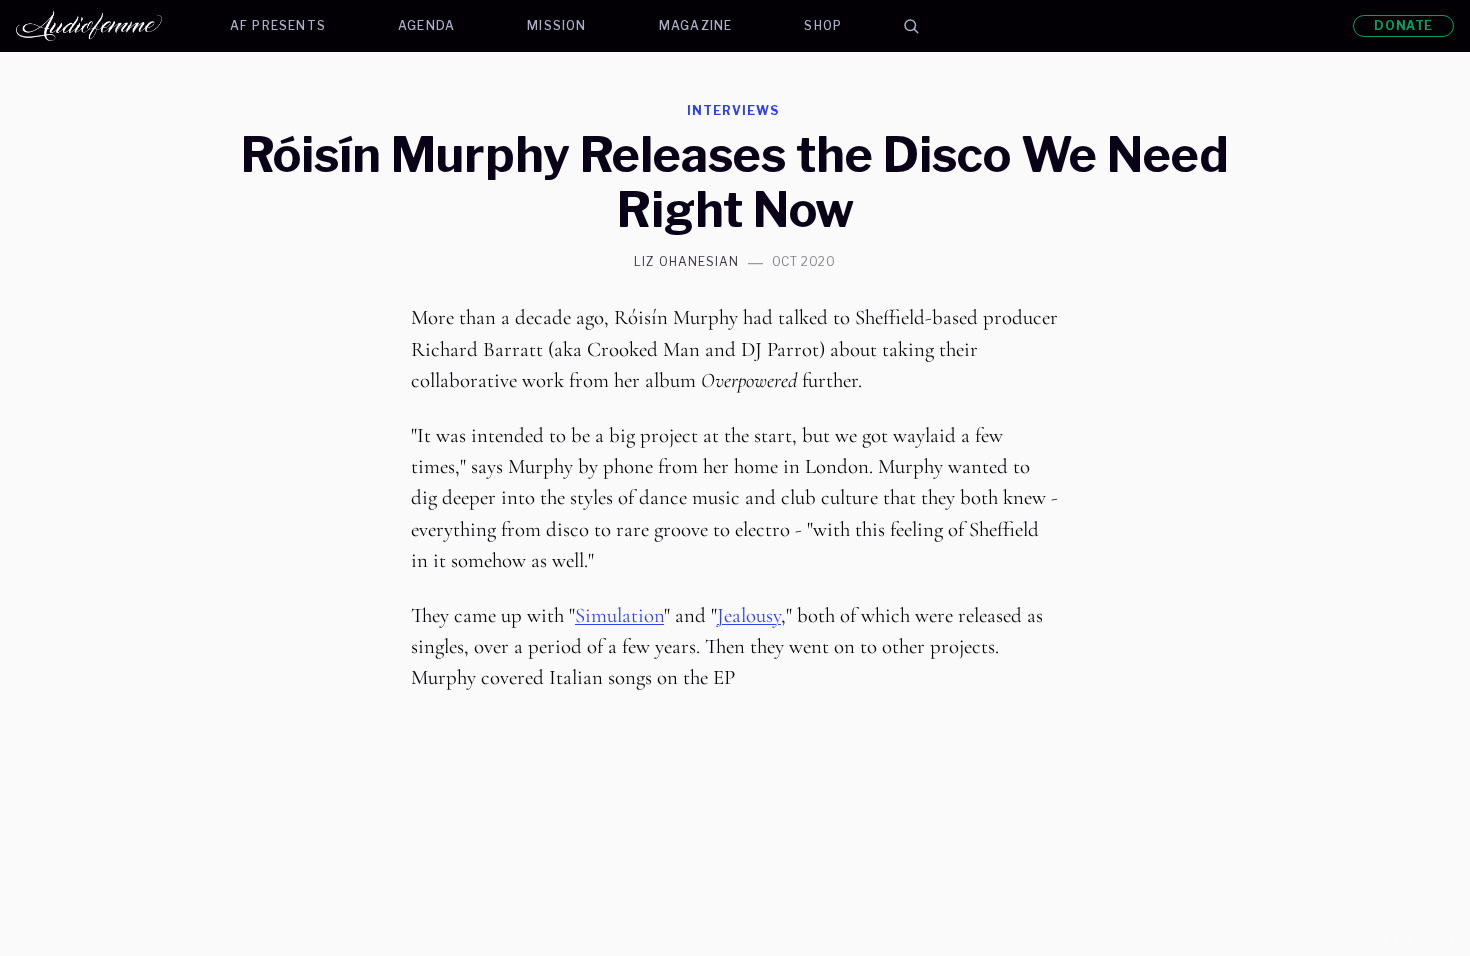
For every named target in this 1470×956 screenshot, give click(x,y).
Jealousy (749, 615)
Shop (823, 25)
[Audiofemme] (105, 26)
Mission (556, 25)
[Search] (911, 26)
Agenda (426, 25)
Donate (1403, 25)
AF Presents (278, 25)
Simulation (619, 615)
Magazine (696, 25)
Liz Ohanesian (686, 262)
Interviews (733, 110)
